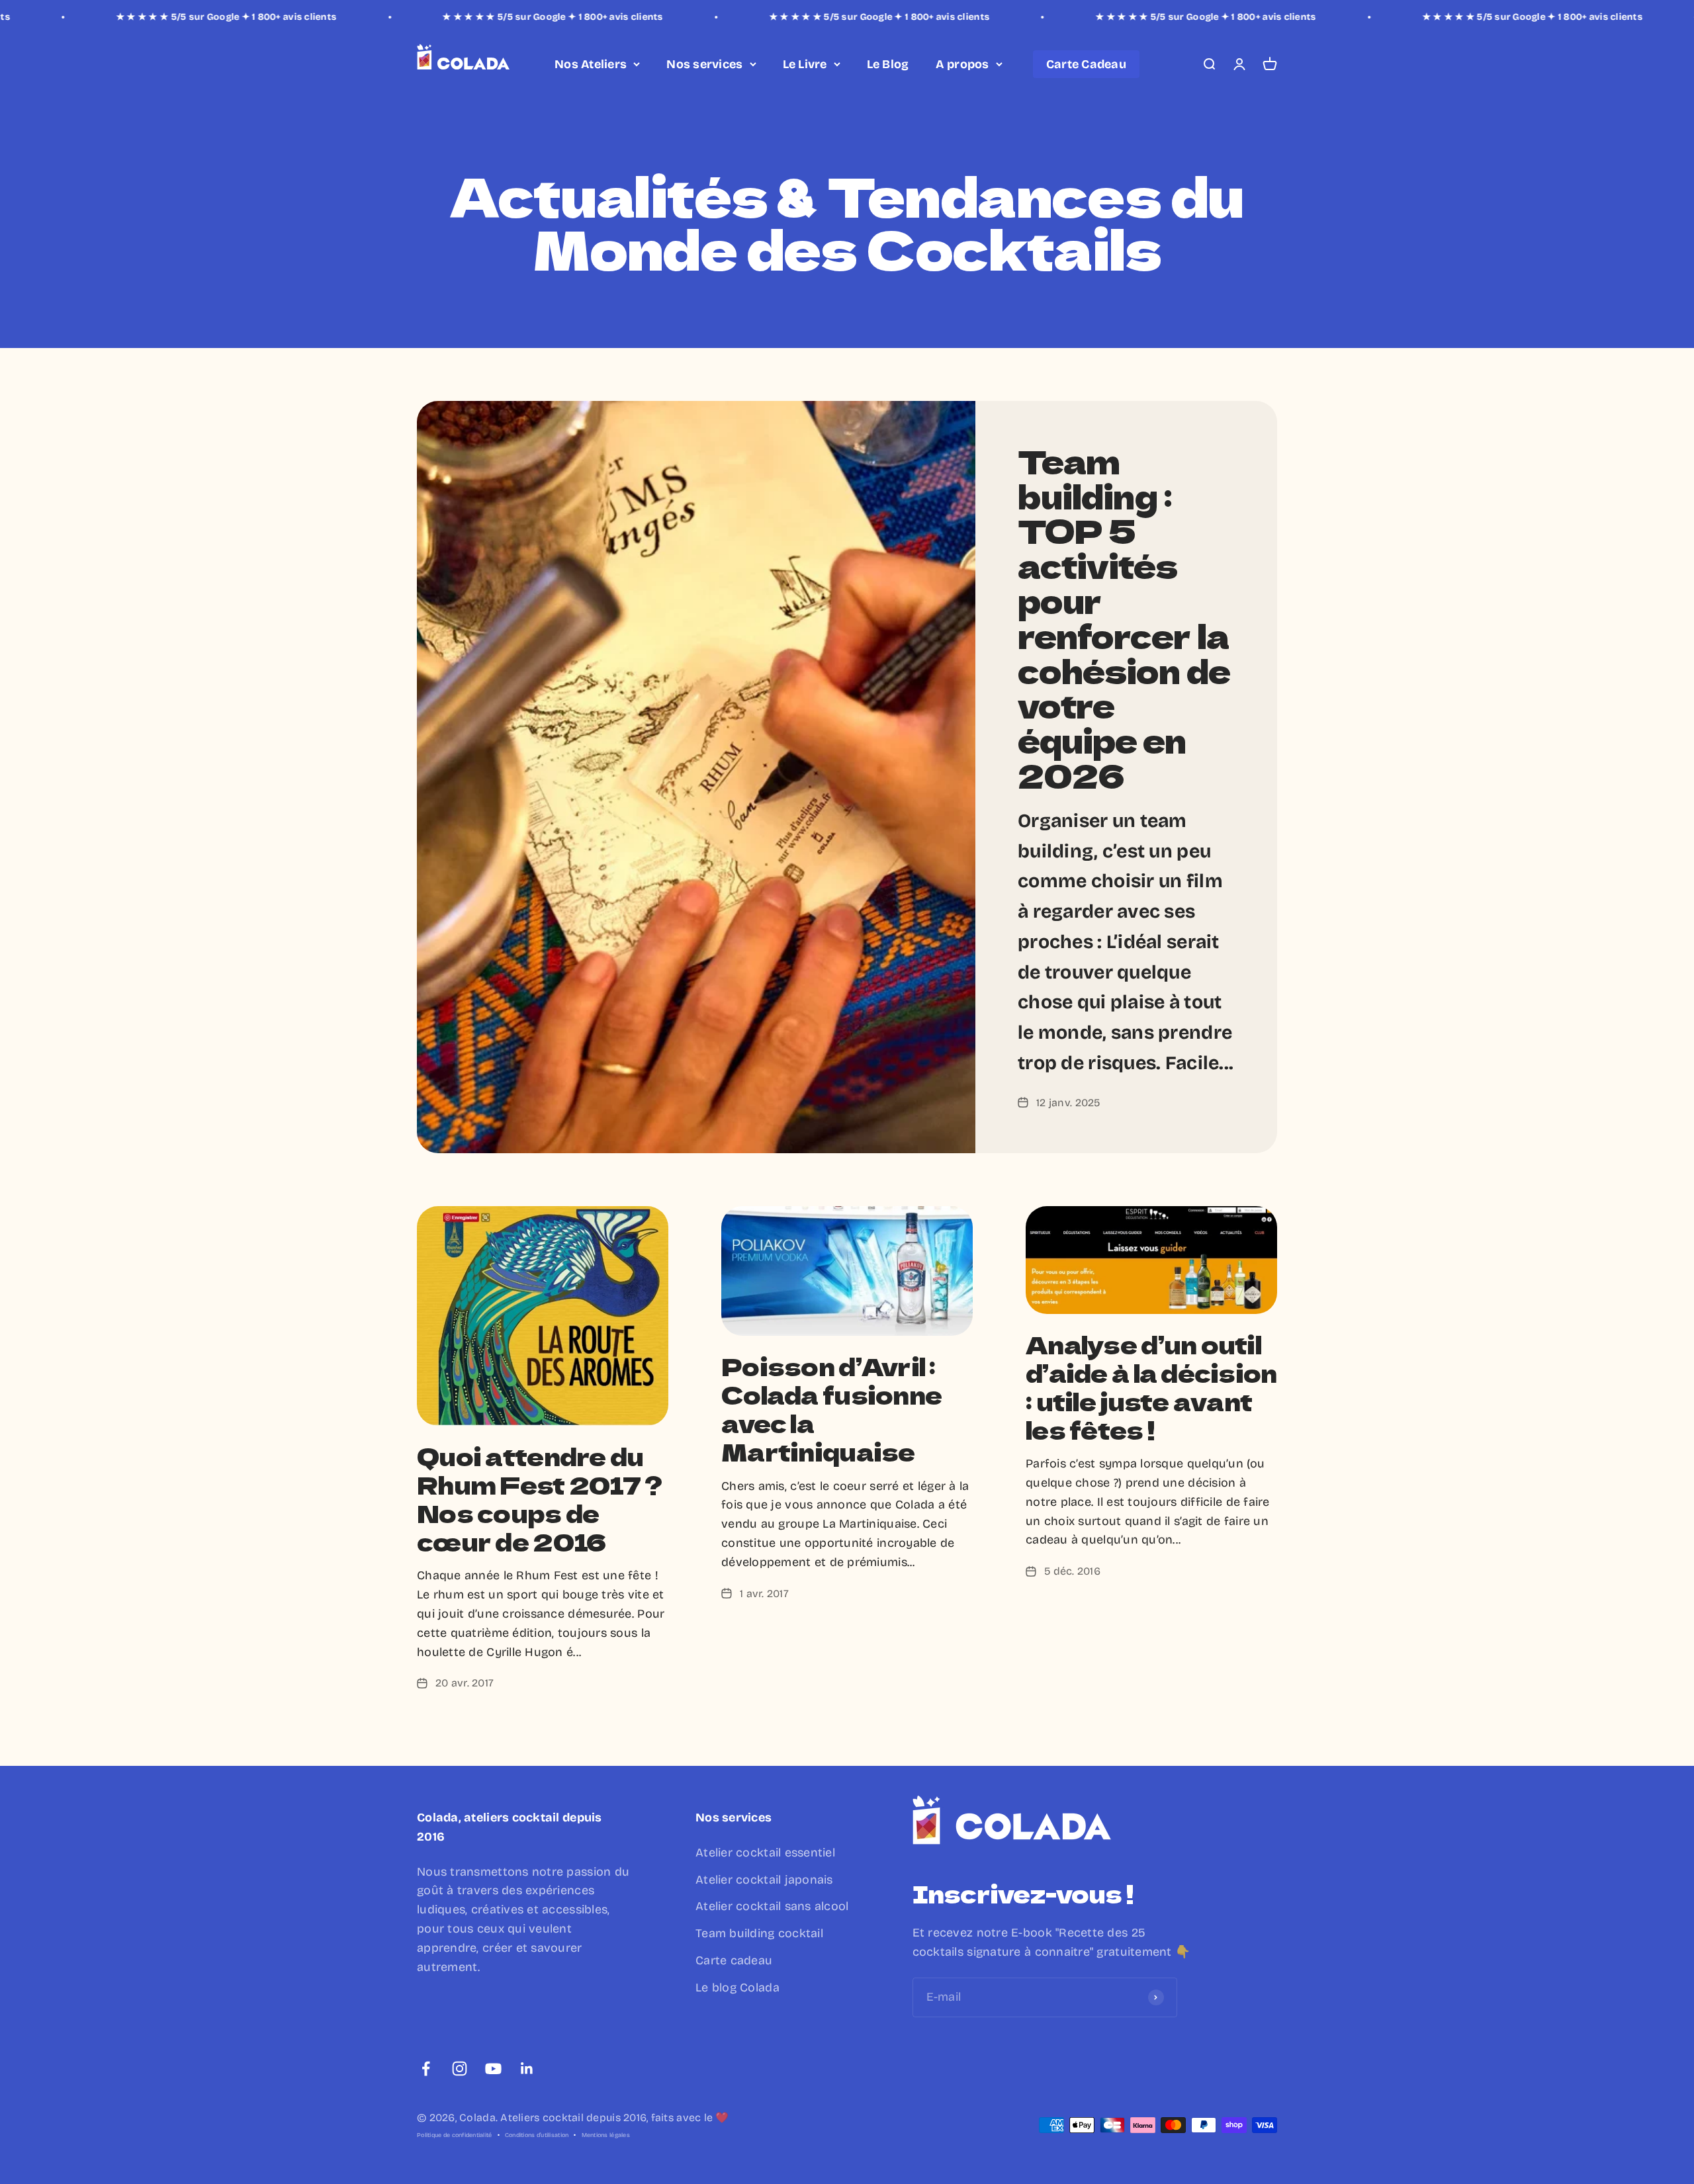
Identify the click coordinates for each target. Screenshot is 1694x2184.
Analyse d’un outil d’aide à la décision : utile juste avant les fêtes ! (1151, 1387)
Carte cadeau (734, 1960)
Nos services (704, 64)
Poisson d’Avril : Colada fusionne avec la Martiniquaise (831, 1409)
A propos (962, 64)
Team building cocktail (759, 1933)
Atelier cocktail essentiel (765, 1853)
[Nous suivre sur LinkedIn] (527, 2069)
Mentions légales (606, 2135)
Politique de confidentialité (455, 2135)
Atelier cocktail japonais (764, 1880)
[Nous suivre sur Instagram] (460, 2069)
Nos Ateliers (591, 64)
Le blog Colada (737, 1987)
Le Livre (805, 64)
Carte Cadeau (1086, 64)
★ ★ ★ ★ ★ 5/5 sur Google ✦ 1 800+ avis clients (119, 17)
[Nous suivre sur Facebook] (426, 2069)
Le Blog (888, 64)
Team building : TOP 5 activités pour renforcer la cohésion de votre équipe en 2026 (1124, 618)
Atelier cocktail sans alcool (772, 1906)
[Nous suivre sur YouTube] (493, 2069)
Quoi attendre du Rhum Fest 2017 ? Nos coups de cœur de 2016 (539, 1499)
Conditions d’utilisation (537, 2135)
